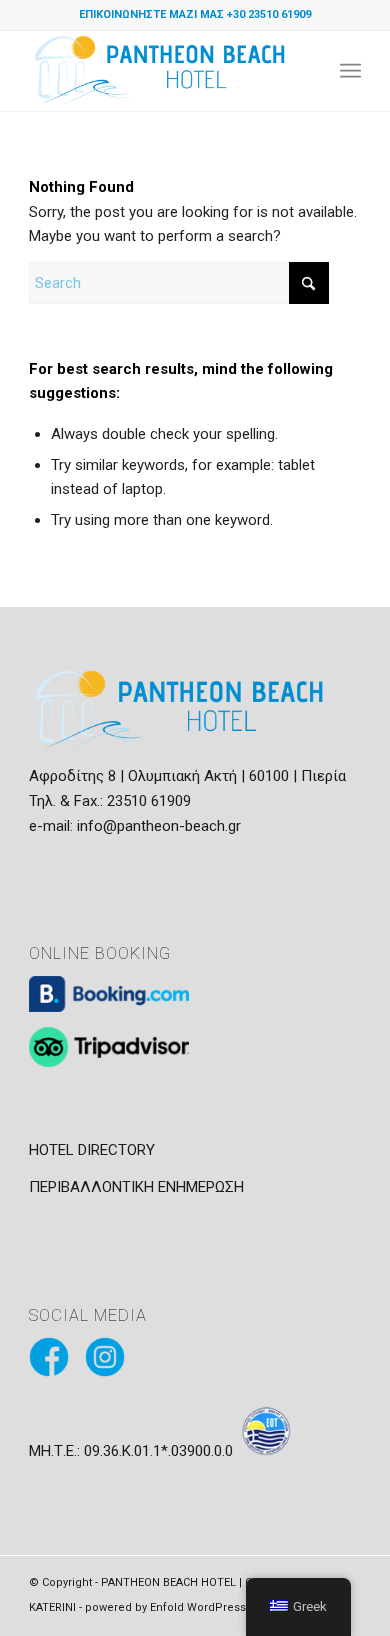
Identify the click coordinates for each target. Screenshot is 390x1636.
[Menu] (350, 71)
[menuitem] (350, 71)
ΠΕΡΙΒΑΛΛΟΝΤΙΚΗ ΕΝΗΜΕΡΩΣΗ (136, 1187)
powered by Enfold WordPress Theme (186, 1607)
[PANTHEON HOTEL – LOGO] (161, 71)
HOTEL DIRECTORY (92, 1150)
